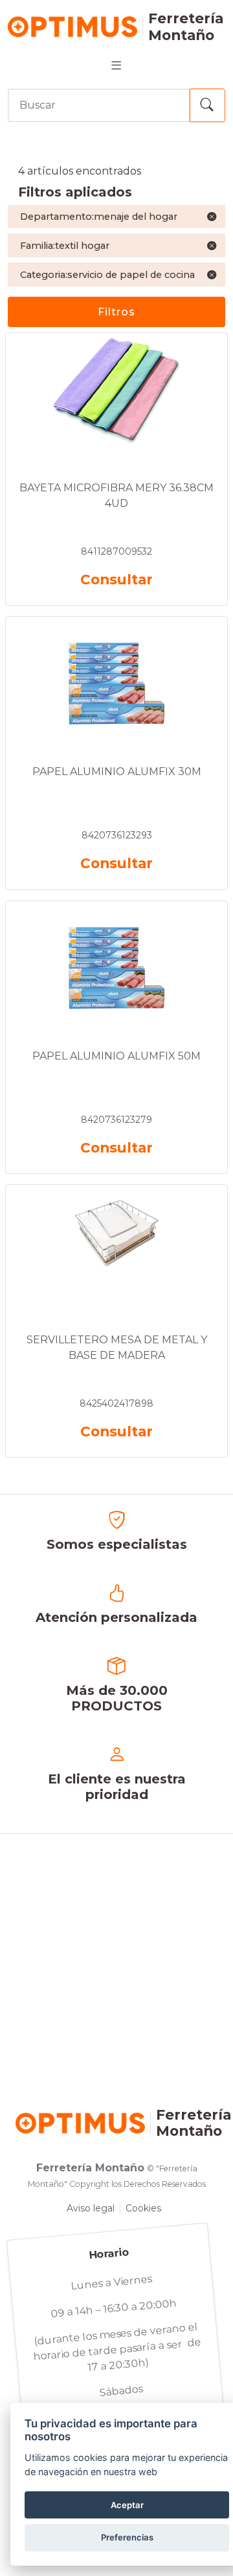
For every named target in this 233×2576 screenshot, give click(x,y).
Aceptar (127, 2505)
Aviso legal (91, 2208)
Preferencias (127, 2537)
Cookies (143, 2208)
